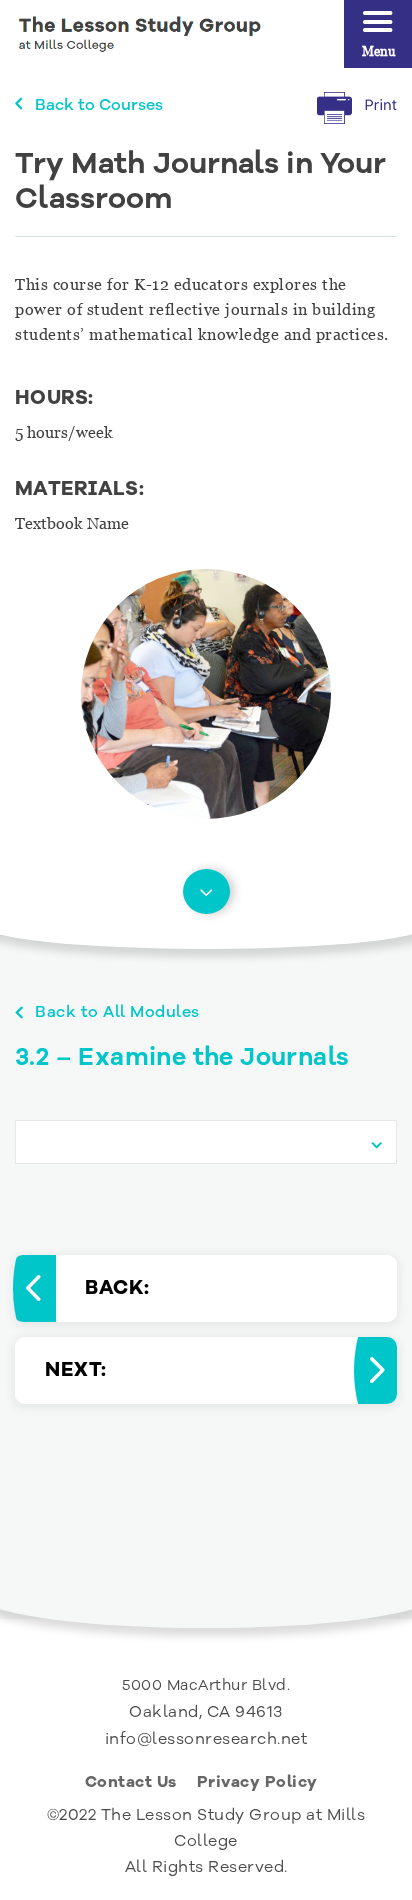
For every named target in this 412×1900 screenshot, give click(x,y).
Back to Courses (99, 105)
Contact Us (131, 1784)
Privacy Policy (257, 1784)
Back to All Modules (117, 1012)
